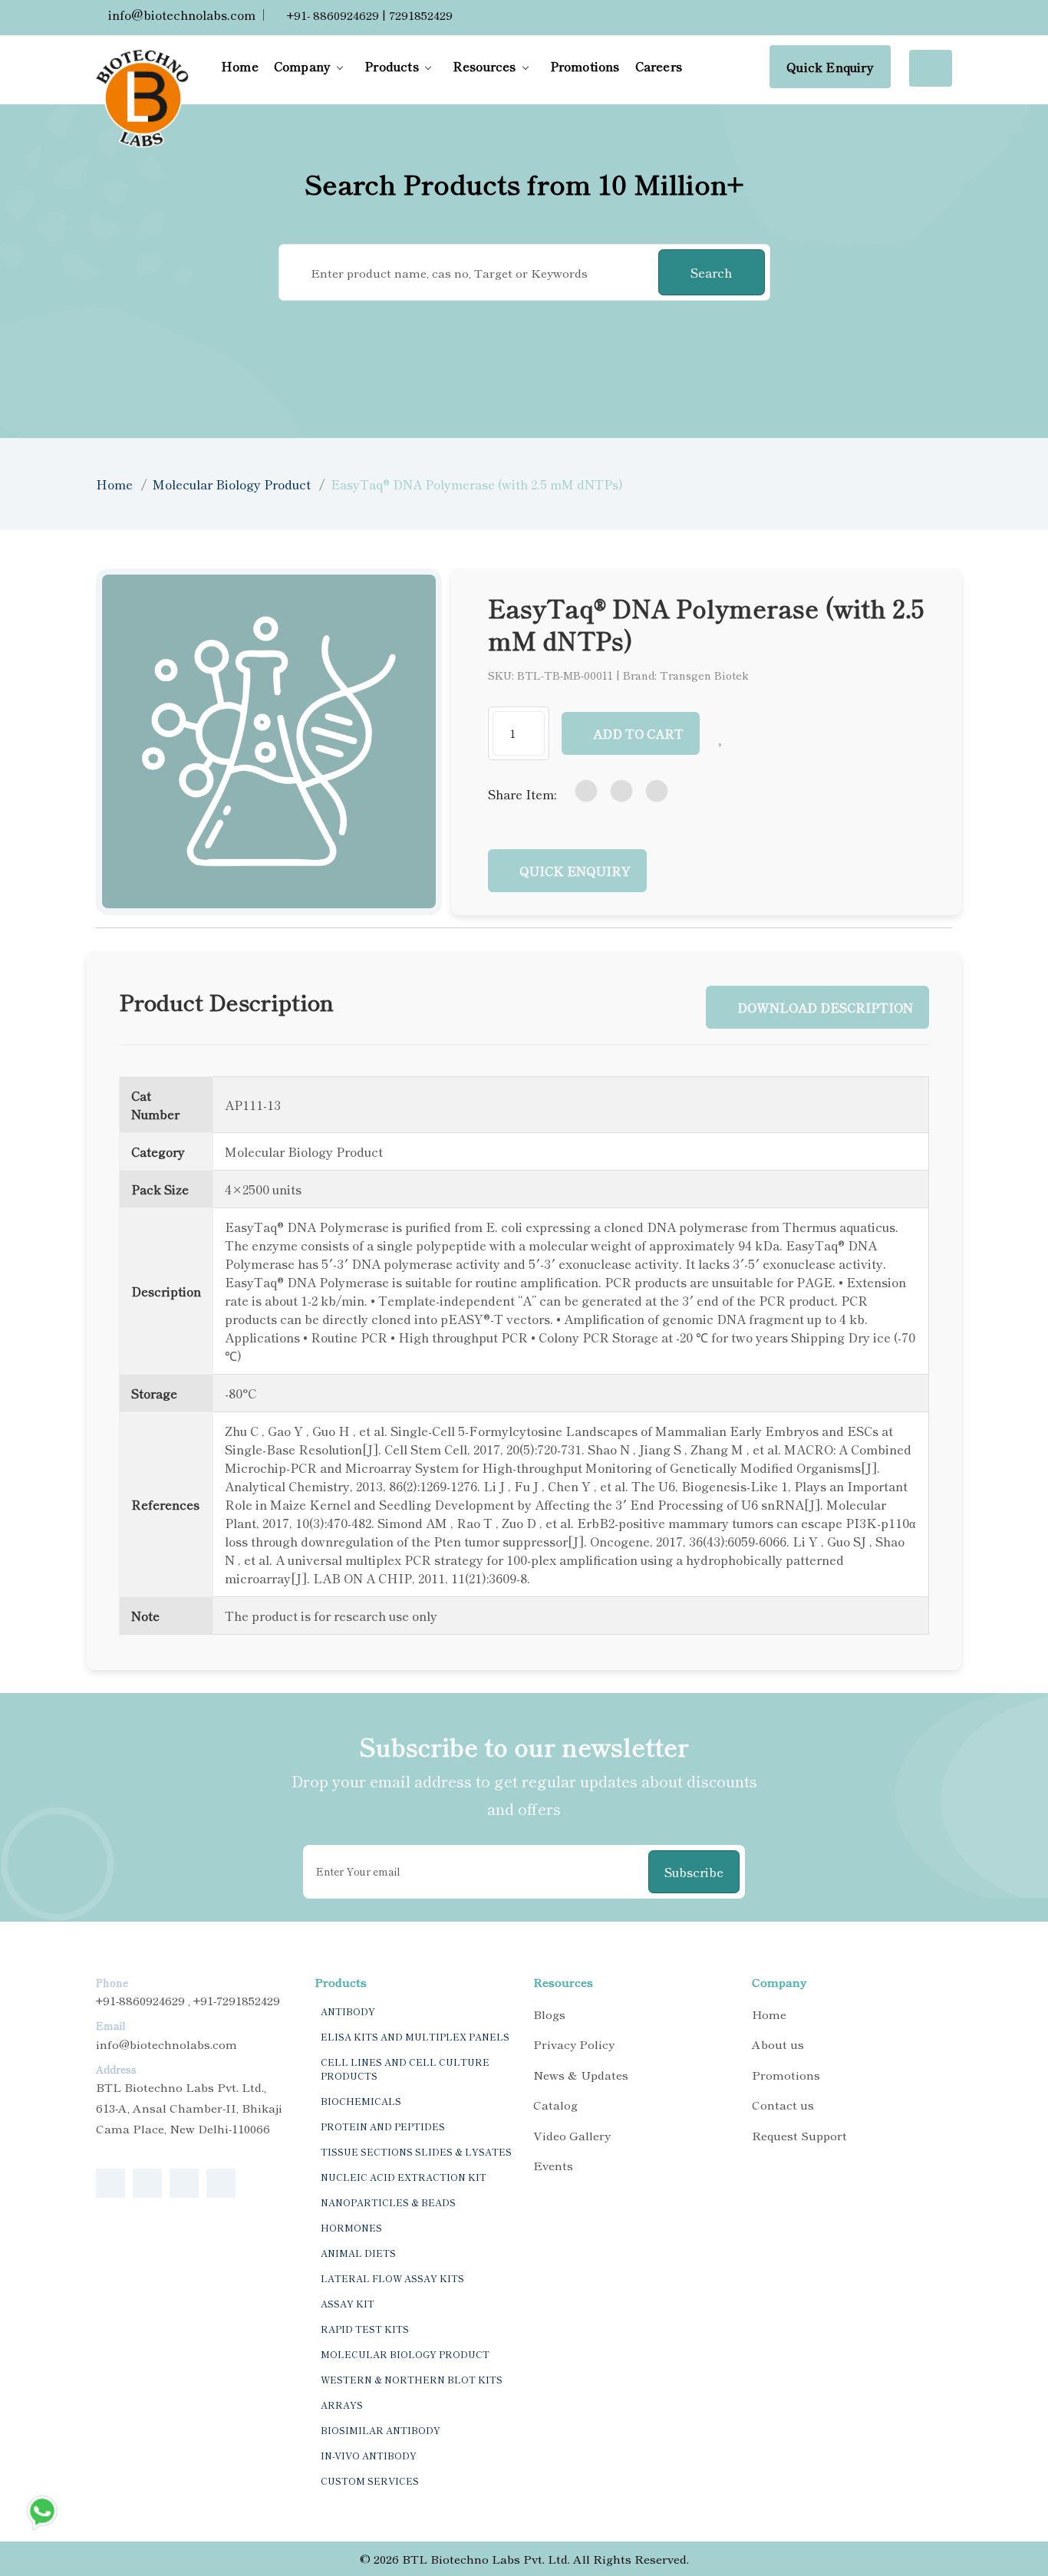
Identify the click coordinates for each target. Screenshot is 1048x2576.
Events (553, 2165)
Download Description (825, 1007)
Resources (484, 66)
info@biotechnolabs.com (180, 15)
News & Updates (581, 2075)
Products (392, 66)
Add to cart (638, 733)
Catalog (555, 2105)
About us (778, 2044)
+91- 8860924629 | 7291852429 (368, 15)
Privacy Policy (574, 2044)
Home (240, 66)
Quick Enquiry (830, 67)
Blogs (549, 2014)
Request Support (799, 2135)
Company (302, 66)
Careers (659, 66)
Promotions (585, 66)
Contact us (783, 2105)
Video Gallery (572, 2135)
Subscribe (694, 1872)
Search (711, 272)
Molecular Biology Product (232, 484)
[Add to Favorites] (722, 733)
